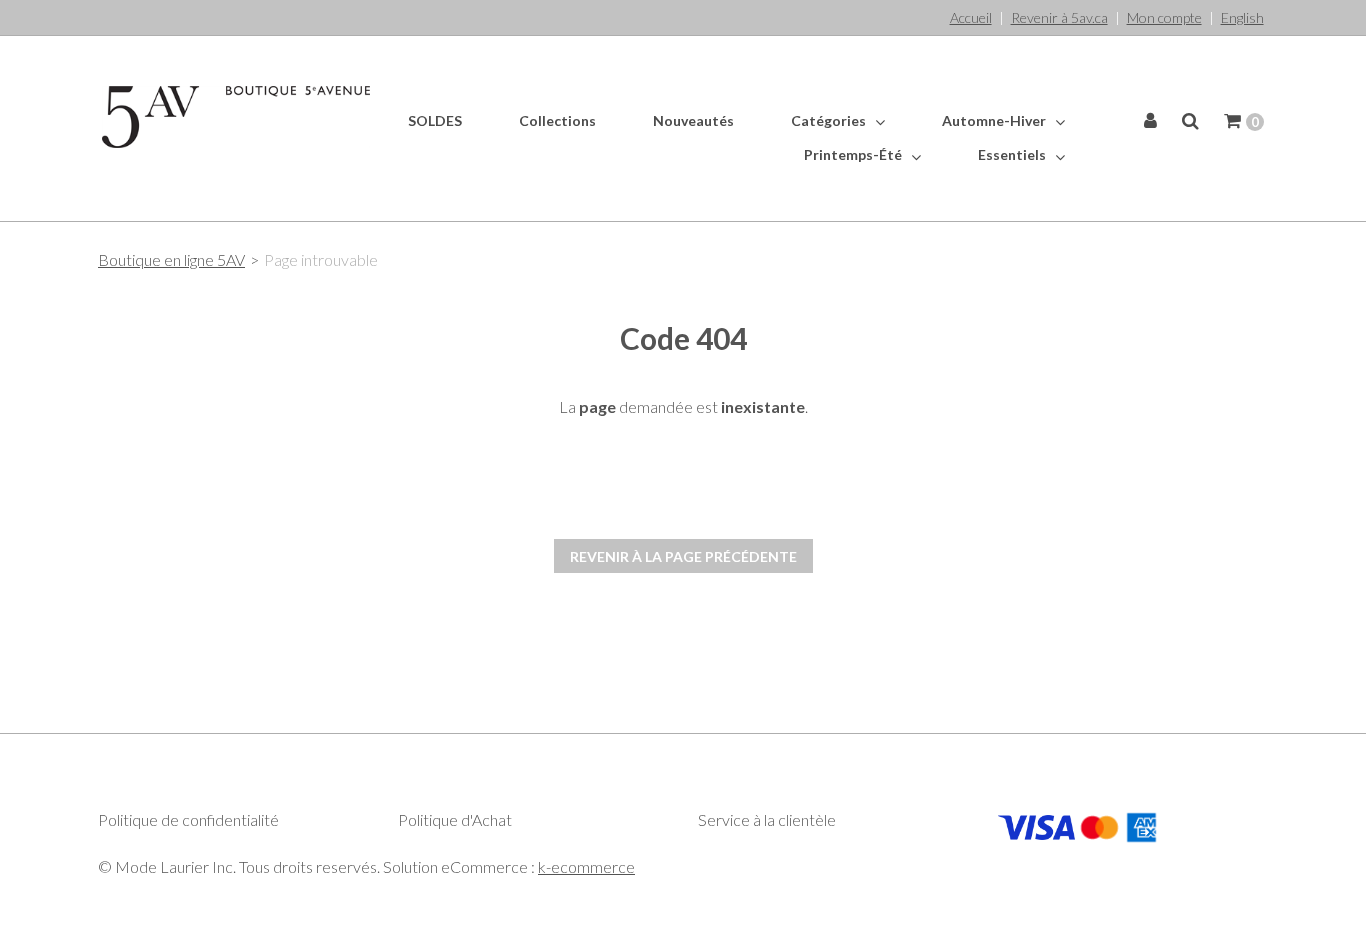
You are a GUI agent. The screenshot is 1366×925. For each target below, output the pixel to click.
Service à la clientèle (767, 819)
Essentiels (1013, 154)
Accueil (971, 17)
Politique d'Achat (455, 819)
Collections (557, 120)
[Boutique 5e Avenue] (236, 117)
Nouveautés (693, 120)
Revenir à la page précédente (683, 556)
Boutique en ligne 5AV (171, 259)
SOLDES (435, 120)
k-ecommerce (586, 866)
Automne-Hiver (995, 120)
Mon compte (1164, 17)
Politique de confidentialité (188, 819)
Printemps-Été (854, 154)
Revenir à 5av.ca (1059, 17)
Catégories (830, 120)
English (1242, 17)
